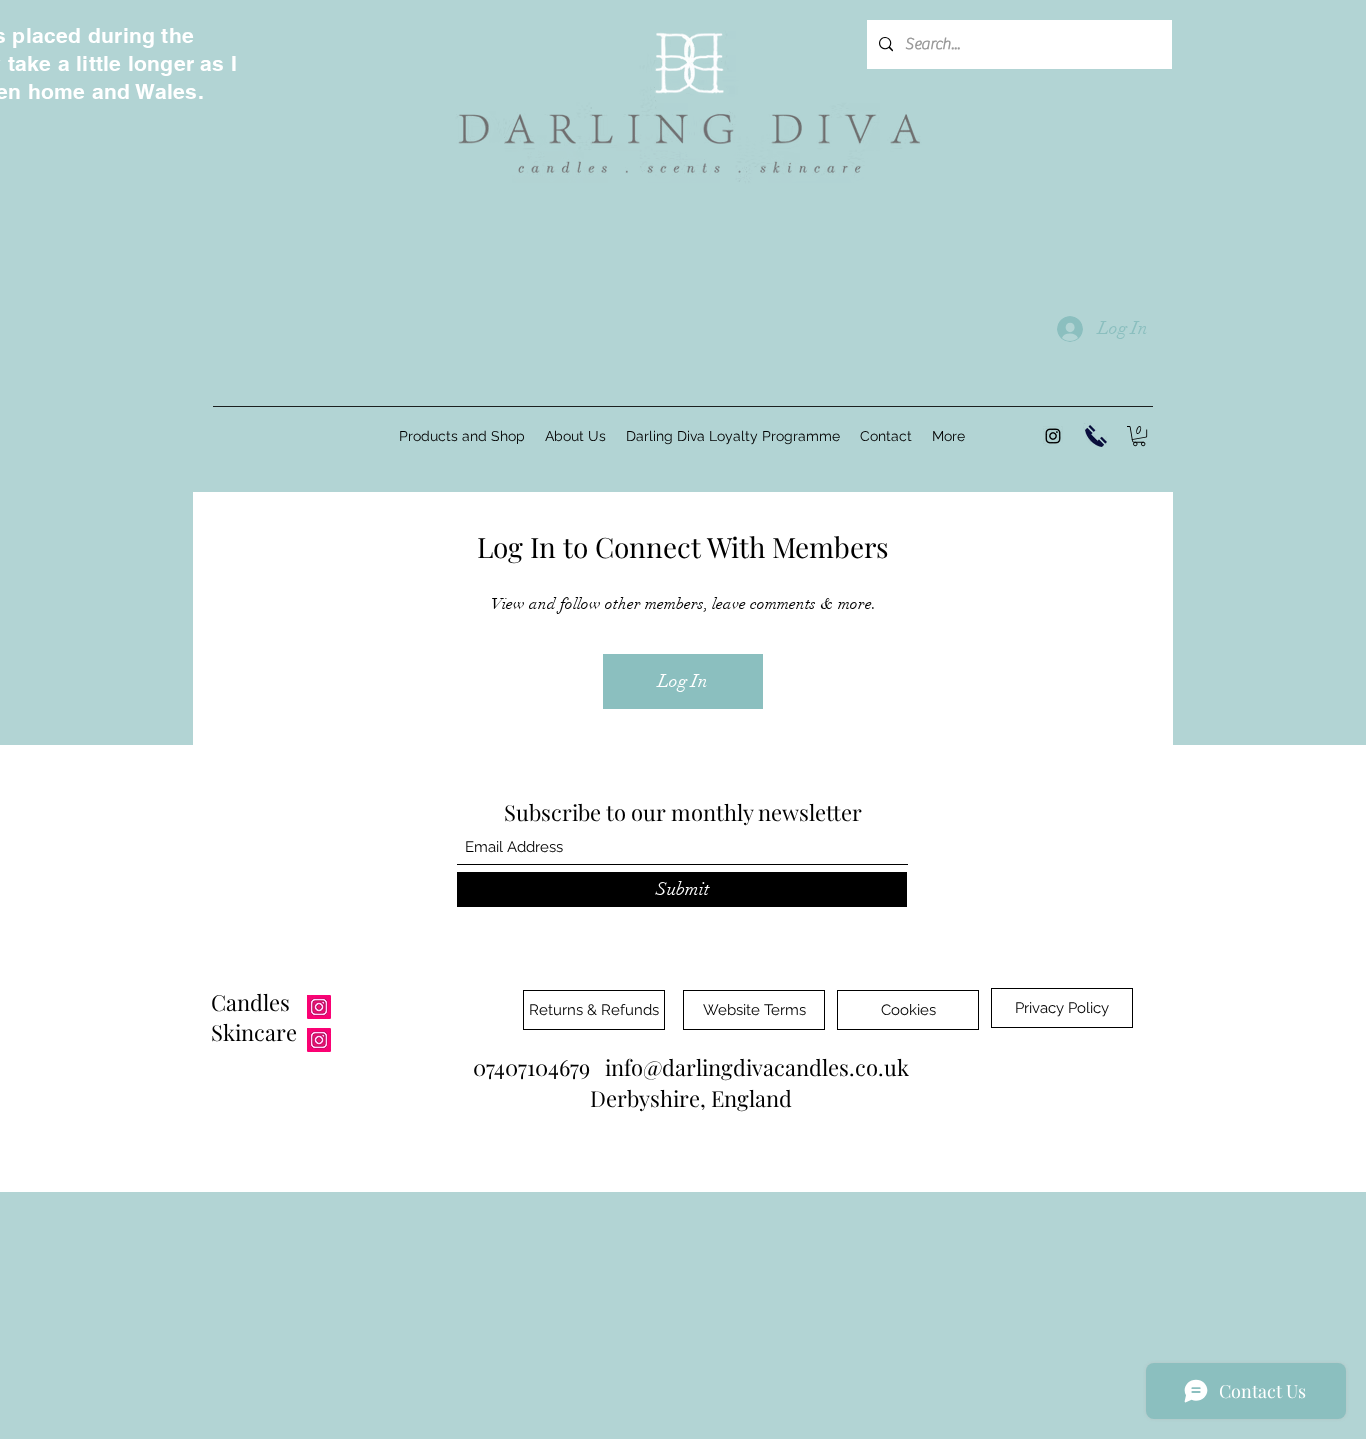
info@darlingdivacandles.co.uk (757, 1067)
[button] (1139, 436)
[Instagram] (1053, 436)
